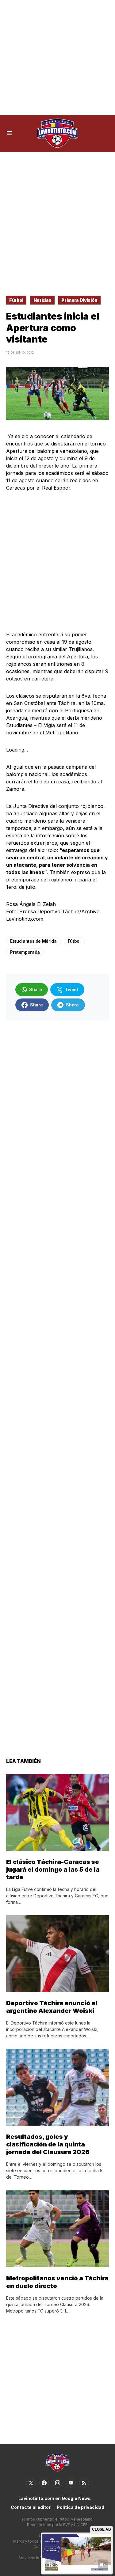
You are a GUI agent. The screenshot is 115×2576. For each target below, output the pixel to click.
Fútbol (16, 300)
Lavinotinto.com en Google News (55, 2498)
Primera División (79, 300)
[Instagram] (58, 2483)
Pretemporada (25, 952)
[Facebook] (44, 2483)
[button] (9, 133)
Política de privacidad (80, 2507)
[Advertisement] (57, 57)
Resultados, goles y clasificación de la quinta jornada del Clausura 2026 (48, 2144)
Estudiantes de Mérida (33, 941)
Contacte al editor (31, 2507)
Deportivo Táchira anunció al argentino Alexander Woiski (52, 2007)
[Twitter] (31, 2483)
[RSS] (84, 2483)
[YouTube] (71, 2483)
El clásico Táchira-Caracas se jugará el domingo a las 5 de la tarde (53, 1869)
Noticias (42, 300)
